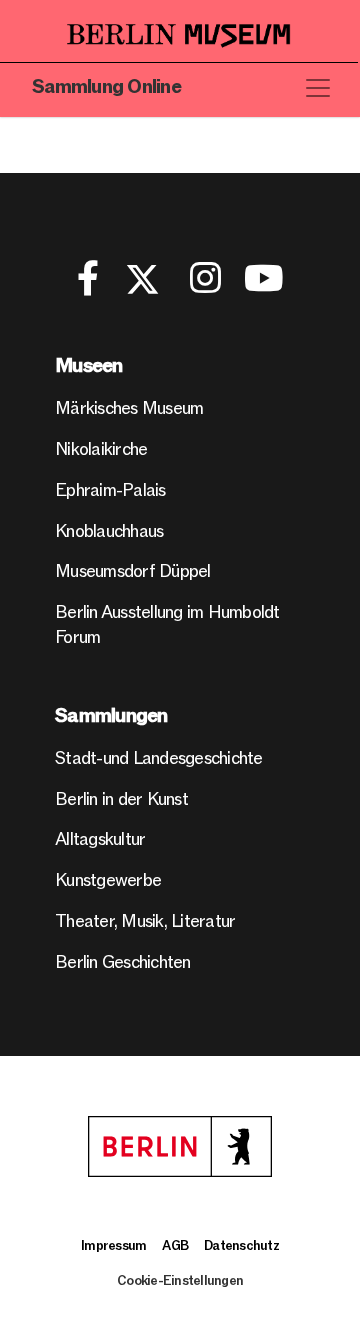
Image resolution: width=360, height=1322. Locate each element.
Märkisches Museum (129, 408)
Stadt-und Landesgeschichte (159, 758)
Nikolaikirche (101, 449)
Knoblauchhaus (109, 531)
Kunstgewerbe (108, 880)
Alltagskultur (100, 839)
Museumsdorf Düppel (133, 571)
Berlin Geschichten (123, 962)
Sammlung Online (106, 87)
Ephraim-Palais (110, 490)
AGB (175, 1246)
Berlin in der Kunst (121, 799)
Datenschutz (241, 1246)
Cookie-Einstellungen (180, 1281)
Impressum (113, 1246)
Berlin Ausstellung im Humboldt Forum (167, 625)
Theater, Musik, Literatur (145, 921)
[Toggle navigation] (318, 88)
